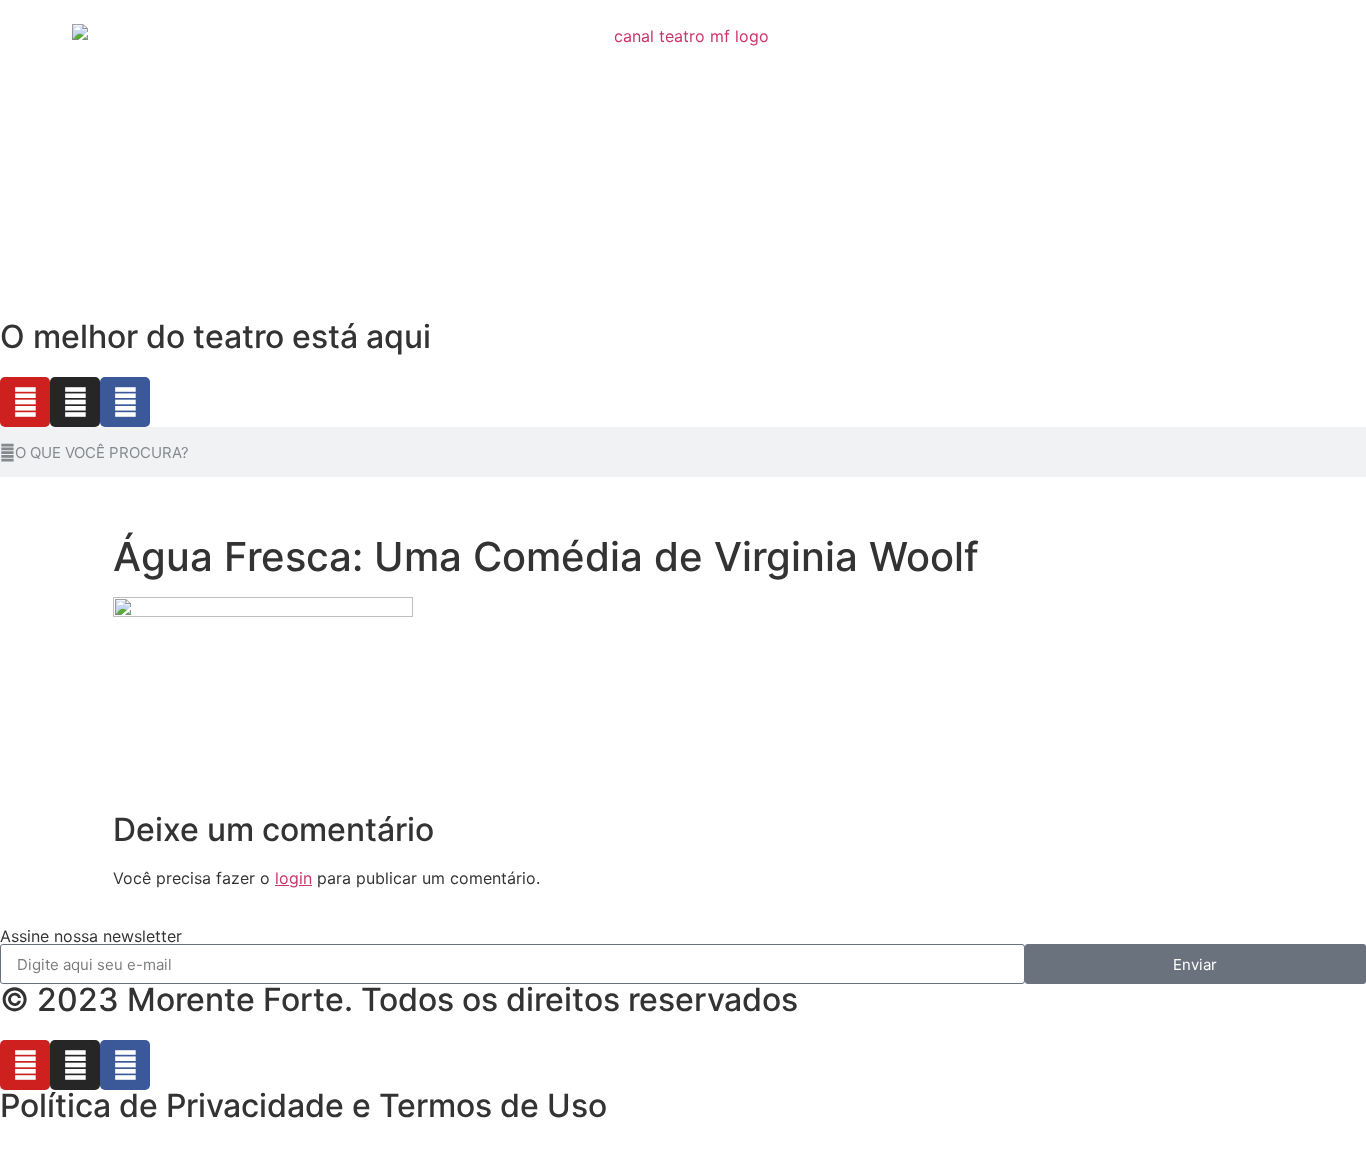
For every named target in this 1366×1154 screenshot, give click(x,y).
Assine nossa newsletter (91, 936)
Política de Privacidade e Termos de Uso (303, 1105)
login (293, 878)
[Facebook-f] (125, 402)
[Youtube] (25, 402)
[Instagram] (75, 402)
